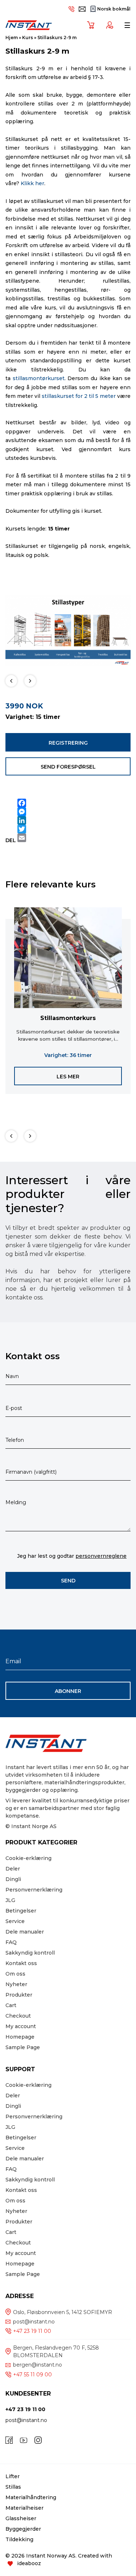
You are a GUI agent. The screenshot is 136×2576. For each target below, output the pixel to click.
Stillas (13, 2487)
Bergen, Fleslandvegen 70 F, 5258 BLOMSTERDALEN (56, 2352)
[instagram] (38, 2440)
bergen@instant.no (38, 2365)
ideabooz (29, 2563)
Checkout (18, 2016)
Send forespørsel (68, 767)
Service (15, 1921)
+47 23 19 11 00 (32, 2331)
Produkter (19, 1995)
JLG (10, 1900)
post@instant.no (34, 2322)
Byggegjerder (23, 2529)
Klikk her (32, 183)
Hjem (12, 38)
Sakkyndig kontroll (30, 1953)
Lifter (13, 2476)
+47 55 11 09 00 (32, 2375)
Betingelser (21, 1911)
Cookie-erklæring (28, 1858)
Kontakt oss (21, 1963)
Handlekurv (88, 25)
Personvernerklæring (34, 1890)
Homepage (20, 2037)
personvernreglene (101, 1556)
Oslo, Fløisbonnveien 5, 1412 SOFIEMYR (63, 2312)
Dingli (13, 1879)
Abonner (68, 1691)
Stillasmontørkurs (68, 1018)
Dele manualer (25, 1932)
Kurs (28, 38)
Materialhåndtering (31, 2497)
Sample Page (23, 2047)
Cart (11, 2005)
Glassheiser (21, 2518)
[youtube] (24, 2440)
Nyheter (16, 1984)
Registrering (68, 743)
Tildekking (19, 2539)
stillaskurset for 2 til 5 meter (79, 396)
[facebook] (9, 2440)
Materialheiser (24, 2508)
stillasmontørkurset (39, 378)
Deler (13, 1869)
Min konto (107, 25)
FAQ (11, 1942)
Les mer (68, 1077)
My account (21, 2026)
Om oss (15, 1974)
